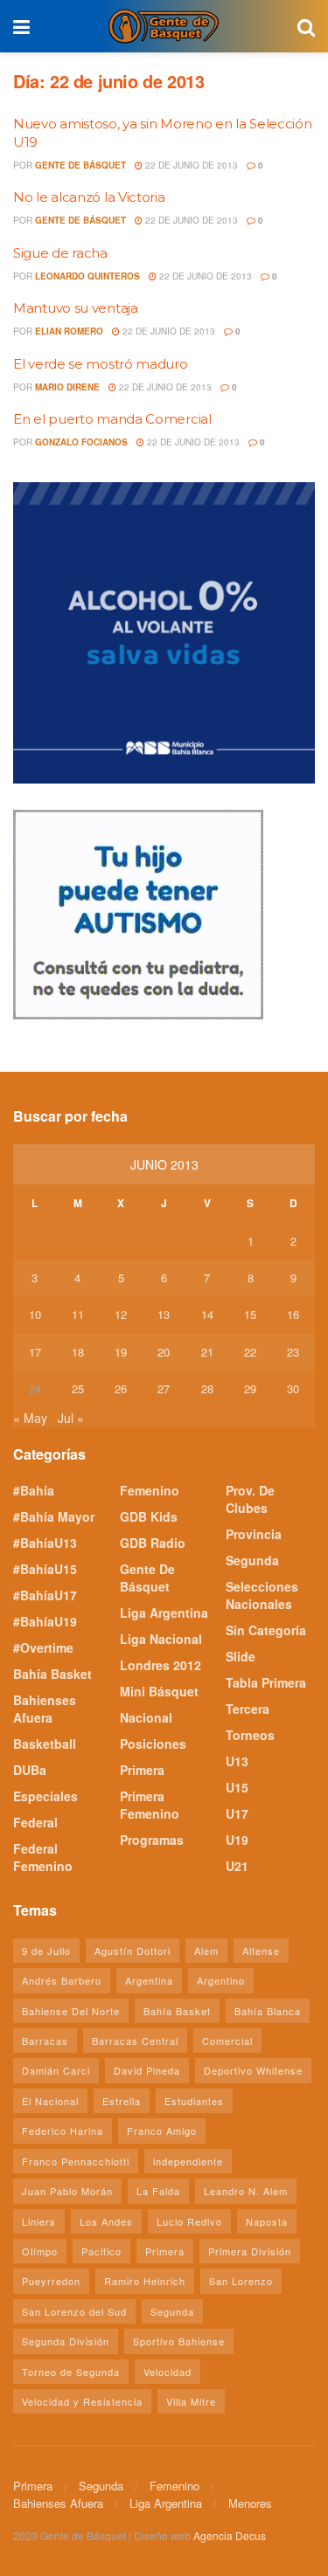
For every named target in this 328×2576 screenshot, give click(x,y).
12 (121, 1314)
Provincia (254, 1534)
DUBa (30, 1770)
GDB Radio (153, 1543)
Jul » (71, 1418)
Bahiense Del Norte (71, 2011)
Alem (206, 1951)
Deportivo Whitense (253, 2070)
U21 (237, 1866)
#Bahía (34, 1490)
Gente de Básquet (80, 165)
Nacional (146, 1717)
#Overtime (43, 1647)
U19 (237, 1840)
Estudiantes (194, 2101)
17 (35, 1352)
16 (293, 1314)
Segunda (252, 1560)
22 (250, 1352)
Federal (35, 1822)
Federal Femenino (43, 1857)
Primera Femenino (150, 1805)
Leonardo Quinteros (87, 276)
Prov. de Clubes (250, 1499)
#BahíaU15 (45, 1569)
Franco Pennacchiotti (76, 2161)
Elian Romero (69, 331)
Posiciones (153, 1744)
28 (207, 1388)
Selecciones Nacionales (262, 1595)
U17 (237, 1813)
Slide (241, 1656)
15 (250, 1314)
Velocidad (167, 2372)
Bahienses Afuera (45, 1709)
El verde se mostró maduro (101, 364)
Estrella (122, 2101)
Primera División (250, 2251)
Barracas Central (135, 2041)
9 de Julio (46, 1951)
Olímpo (40, 2251)
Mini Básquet (159, 1691)
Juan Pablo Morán (67, 2191)
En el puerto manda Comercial (112, 419)
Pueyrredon (51, 2281)
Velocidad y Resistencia (82, 2401)
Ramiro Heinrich (145, 2281)
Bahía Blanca (268, 2011)
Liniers (39, 2221)
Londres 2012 (161, 1665)
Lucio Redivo (189, 2221)
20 (164, 1352)
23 (293, 1352)
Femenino (150, 1490)
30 (293, 1388)
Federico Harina (63, 2131)
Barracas (45, 2041)
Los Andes (106, 2221)
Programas (152, 1840)
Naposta (267, 2221)
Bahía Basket (52, 1674)
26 (121, 1388)
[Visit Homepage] (164, 26)
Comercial (227, 2041)
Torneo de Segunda (71, 2372)
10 (35, 1314)
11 (78, 1314)
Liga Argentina (164, 1613)
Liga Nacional (161, 1639)
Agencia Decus (230, 2535)
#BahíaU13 (45, 1543)
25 (78, 1388)
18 (78, 1352)
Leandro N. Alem (246, 2191)
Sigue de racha (60, 253)
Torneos (250, 1735)
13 (164, 1314)
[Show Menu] (21, 26)
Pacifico (101, 2251)
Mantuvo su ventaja (76, 308)
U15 (237, 1787)
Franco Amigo (162, 2131)
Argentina (149, 1980)
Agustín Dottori (133, 1951)
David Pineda (147, 2070)
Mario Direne (67, 387)
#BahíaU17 (45, 1595)
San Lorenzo (241, 2281)
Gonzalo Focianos (81, 442)
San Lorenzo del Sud (74, 2311)
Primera (142, 1770)
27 (164, 1388)
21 (207, 1352)
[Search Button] (306, 26)
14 (207, 1314)
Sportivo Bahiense (179, 2341)
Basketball (45, 1744)
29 (250, 1388)
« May (30, 1418)
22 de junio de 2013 (190, 165)
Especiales (45, 1796)
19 (121, 1352)
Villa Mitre (191, 2401)
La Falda (158, 2191)
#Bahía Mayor (54, 1516)
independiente (188, 2161)
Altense (261, 1951)
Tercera (248, 1709)
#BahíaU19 (45, 1621)
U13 (237, 1761)
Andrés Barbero (62, 1980)
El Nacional (50, 2101)
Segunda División (66, 2341)
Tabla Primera (266, 1682)
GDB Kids (149, 1516)
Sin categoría (266, 1630)
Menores (250, 2503)
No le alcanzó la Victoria (89, 197)
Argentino (221, 1980)
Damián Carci (56, 2070)
